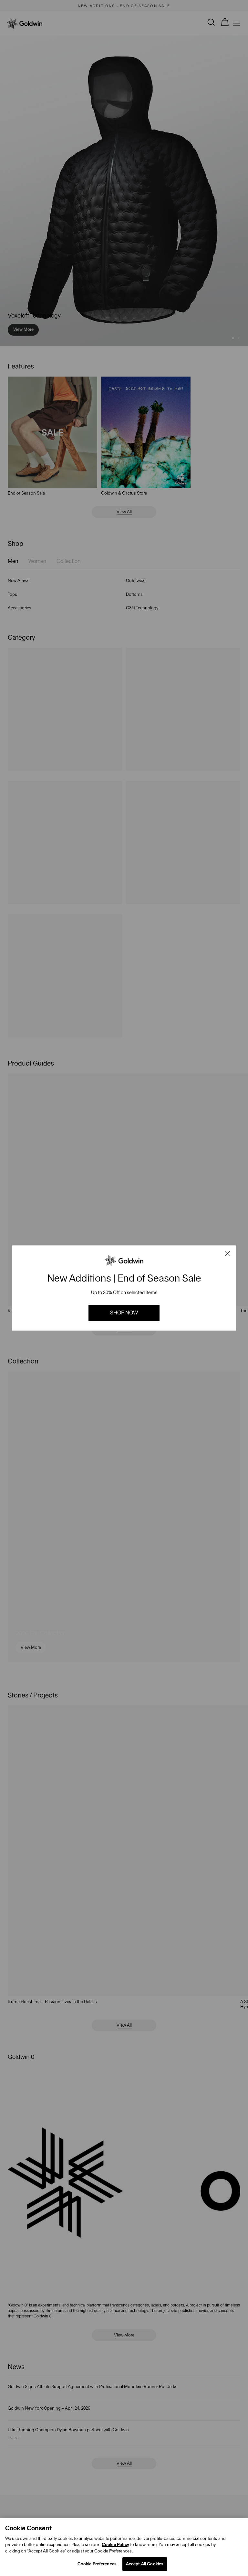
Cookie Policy (115, 2545)
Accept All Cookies (145, 2564)
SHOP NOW (124, 1313)
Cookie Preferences (97, 2564)
